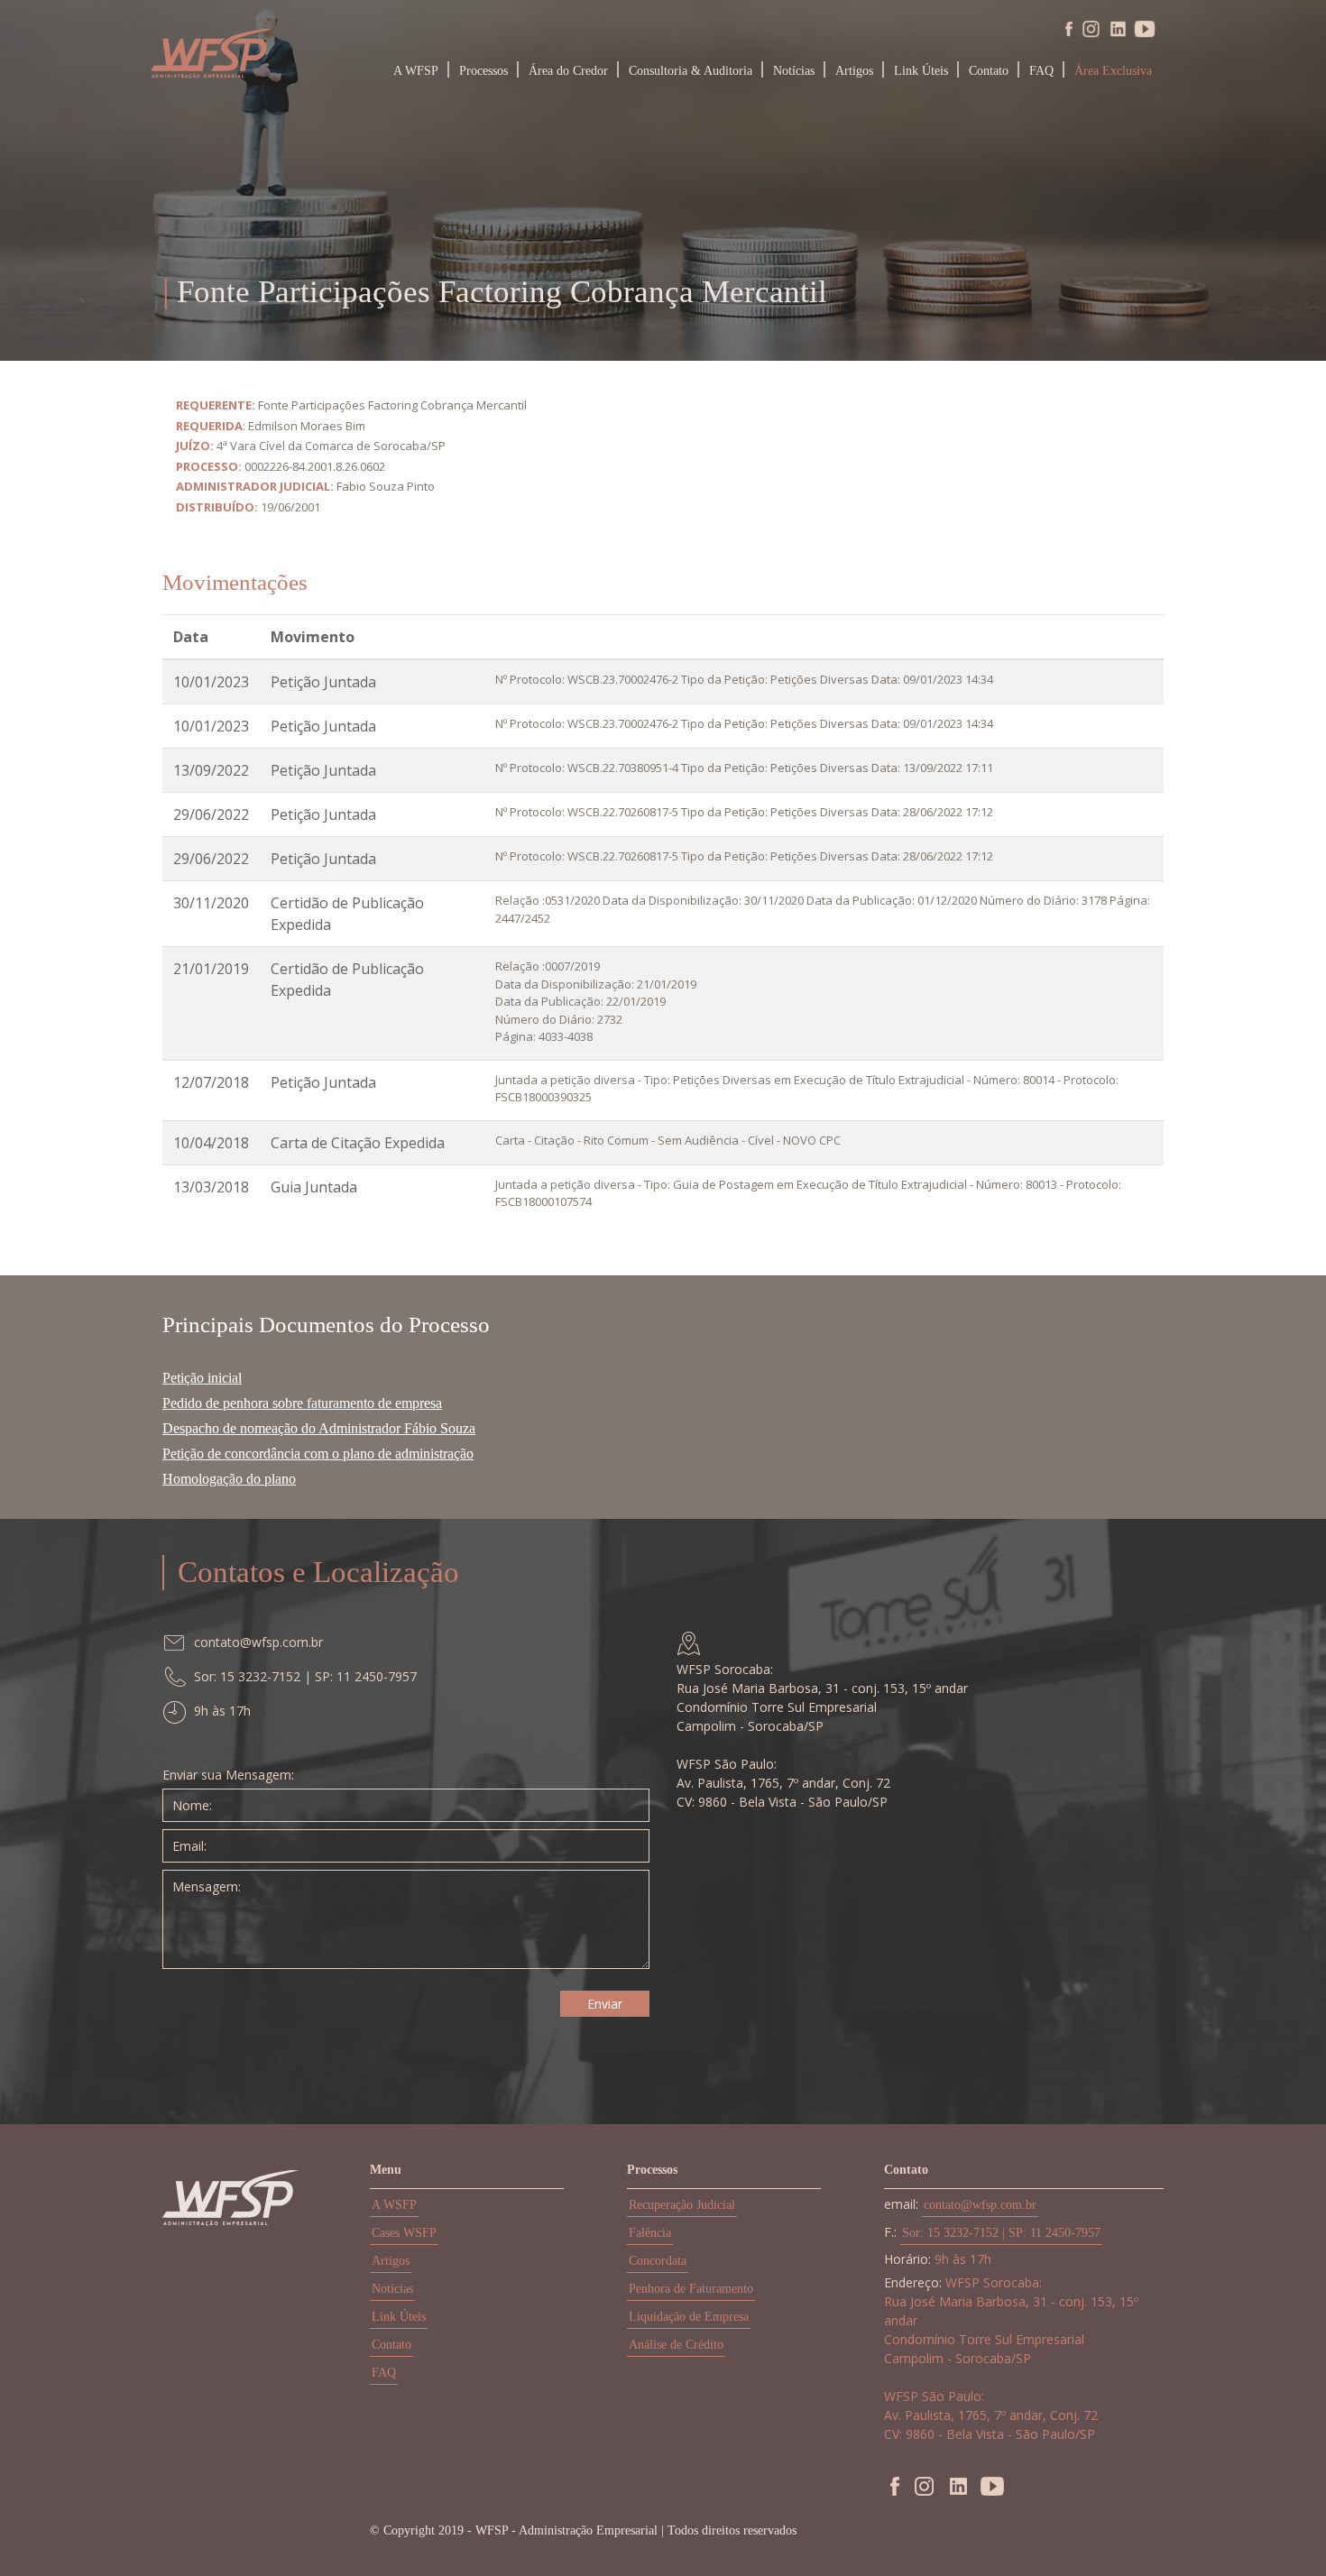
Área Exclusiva (1113, 71)
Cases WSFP (404, 2233)
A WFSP (416, 71)
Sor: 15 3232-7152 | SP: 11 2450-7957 (1001, 2233)
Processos (483, 71)
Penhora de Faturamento (691, 2289)
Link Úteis (921, 71)
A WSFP (394, 2205)
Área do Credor (568, 71)
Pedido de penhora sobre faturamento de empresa (302, 1403)
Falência (650, 2233)
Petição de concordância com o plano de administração (318, 1454)
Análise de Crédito (676, 2345)
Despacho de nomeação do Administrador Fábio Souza (319, 1428)
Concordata (658, 2261)
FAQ (1041, 71)
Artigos (854, 71)
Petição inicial (202, 1378)
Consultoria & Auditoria (691, 71)
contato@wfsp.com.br (980, 2205)
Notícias (794, 71)
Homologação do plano (229, 1479)
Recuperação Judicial (682, 2205)
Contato (989, 71)
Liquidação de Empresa (689, 2317)
